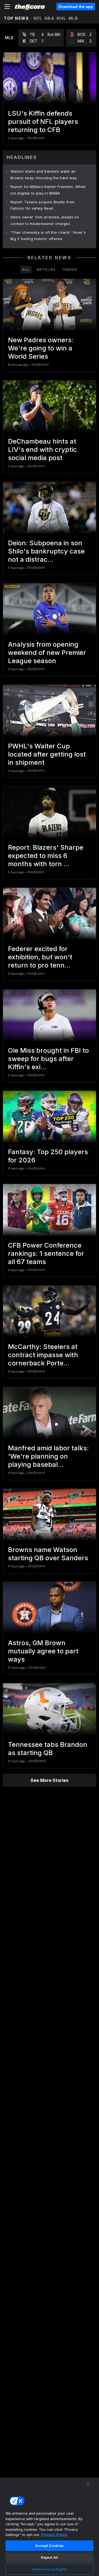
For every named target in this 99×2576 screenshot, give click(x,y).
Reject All (50, 2557)
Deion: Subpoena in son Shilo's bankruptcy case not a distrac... (46, 551)
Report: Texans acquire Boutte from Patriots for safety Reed (42, 205)
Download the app (76, 7)
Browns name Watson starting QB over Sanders (48, 1554)
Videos (70, 269)
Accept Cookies (50, 2546)
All (26, 269)
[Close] (88, 2484)
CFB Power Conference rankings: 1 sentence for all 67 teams (46, 1253)
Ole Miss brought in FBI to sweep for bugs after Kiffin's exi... (48, 1059)
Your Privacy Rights (49, 2569)
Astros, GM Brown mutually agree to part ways (43, 1651)
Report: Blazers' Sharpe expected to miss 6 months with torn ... (46, 856)
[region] (50, 2527)
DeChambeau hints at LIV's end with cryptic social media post (42, 450)
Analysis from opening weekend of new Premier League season (47, 653)
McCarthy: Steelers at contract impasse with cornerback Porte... (43, 1355)
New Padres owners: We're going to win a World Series (41, 348)
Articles (46, 269)
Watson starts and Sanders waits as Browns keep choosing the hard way (44, 175)
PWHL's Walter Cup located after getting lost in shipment (47, 754)
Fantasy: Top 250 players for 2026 (48, 1156)
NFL (38, 18)
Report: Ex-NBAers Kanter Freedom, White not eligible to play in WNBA (48, 190)
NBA (50, 18)
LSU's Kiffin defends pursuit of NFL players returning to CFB (43, 122)
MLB (73, 18)
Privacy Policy (54, 2535)
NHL (61, 18)
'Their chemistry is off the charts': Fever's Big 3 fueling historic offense (48, 236)
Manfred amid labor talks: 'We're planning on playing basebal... (48, 1456)
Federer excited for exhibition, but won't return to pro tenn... (40, 957)
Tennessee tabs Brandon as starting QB (48, 1749)
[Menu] (7, 7)
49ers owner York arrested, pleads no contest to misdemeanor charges (45, 220)
